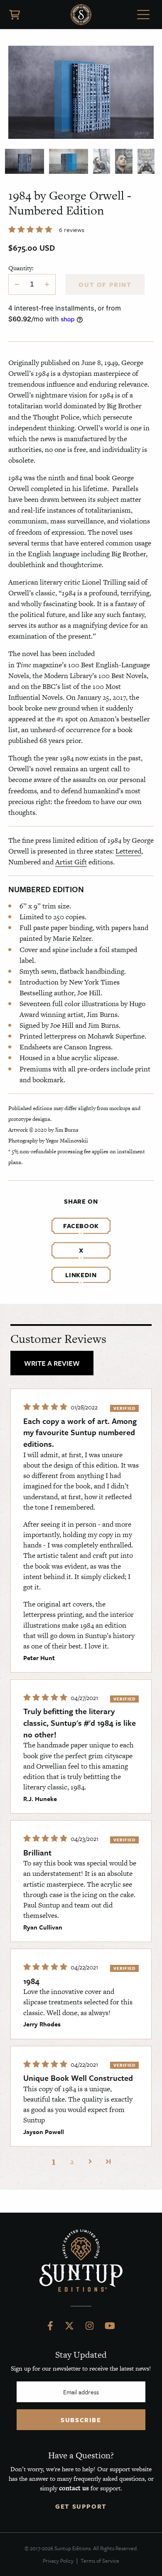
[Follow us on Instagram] (90, 2328)
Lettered (128, 851)
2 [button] (72, 2161)
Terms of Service (100, 2561)
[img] (46, 1407)
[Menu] (143, 16)
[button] (31, 229)
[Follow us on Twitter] (69, 2328)
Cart (15, 15)
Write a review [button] (52, 1363)
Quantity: (21, 268)
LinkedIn (81, 1275)
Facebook (81, 1226)
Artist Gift (71, 862)
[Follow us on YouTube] (110, 2328)
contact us (74, 2488)
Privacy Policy (58, 2561)
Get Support (81, 2506)
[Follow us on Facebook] (50, 2328)
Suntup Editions (81, 15)
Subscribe (81, 2420)
